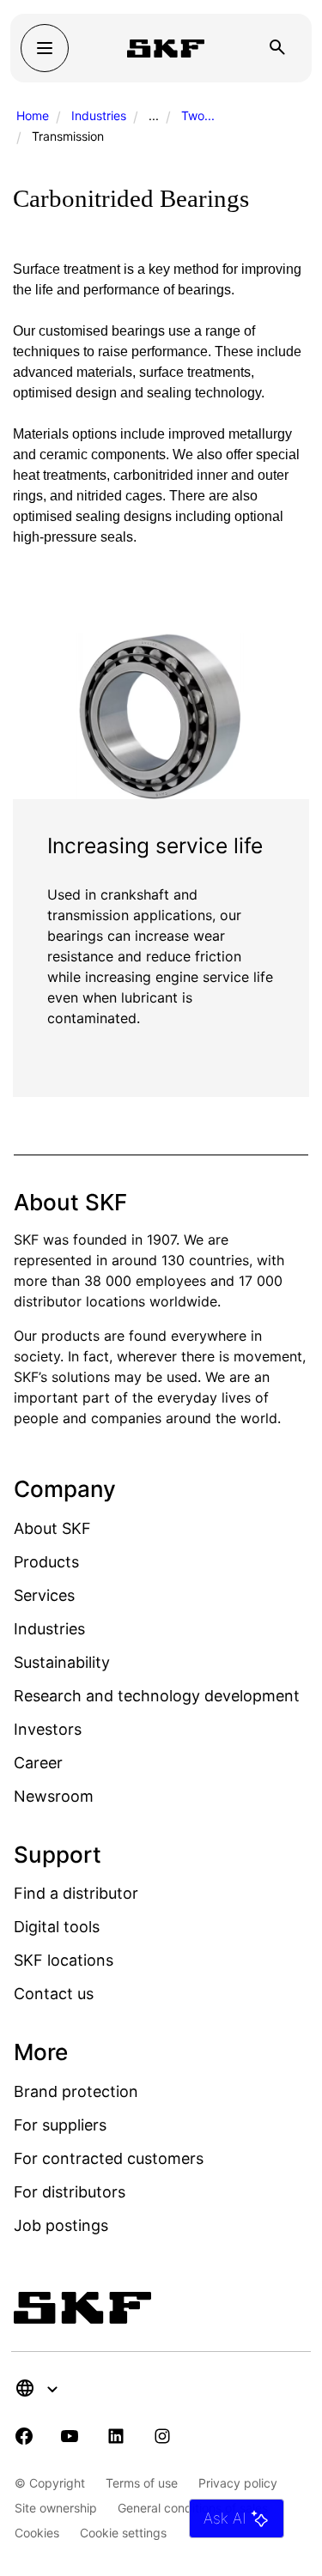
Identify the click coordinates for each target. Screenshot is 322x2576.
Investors (48, 1729)
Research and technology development (157, 1696)
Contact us (54, 1994)
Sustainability (62, 1662)
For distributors (70, 2192)
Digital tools (57, 1927)
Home (33, 115)
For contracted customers (109, 2158)
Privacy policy (238, 2483)
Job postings (61, 2225)
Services (44, 1595)
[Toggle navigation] (45, 48)
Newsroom (54, 1796)
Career (38, 1763)
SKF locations (64, 1960)
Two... (198, 115)
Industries (99, 115)
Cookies (37, 2533)
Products (46, 1562)
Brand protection (76, 2091)
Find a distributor (76, 1893)
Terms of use (142, 2483)
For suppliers (60, 2125)
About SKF (52, 1528)
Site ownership (56, 2508)
